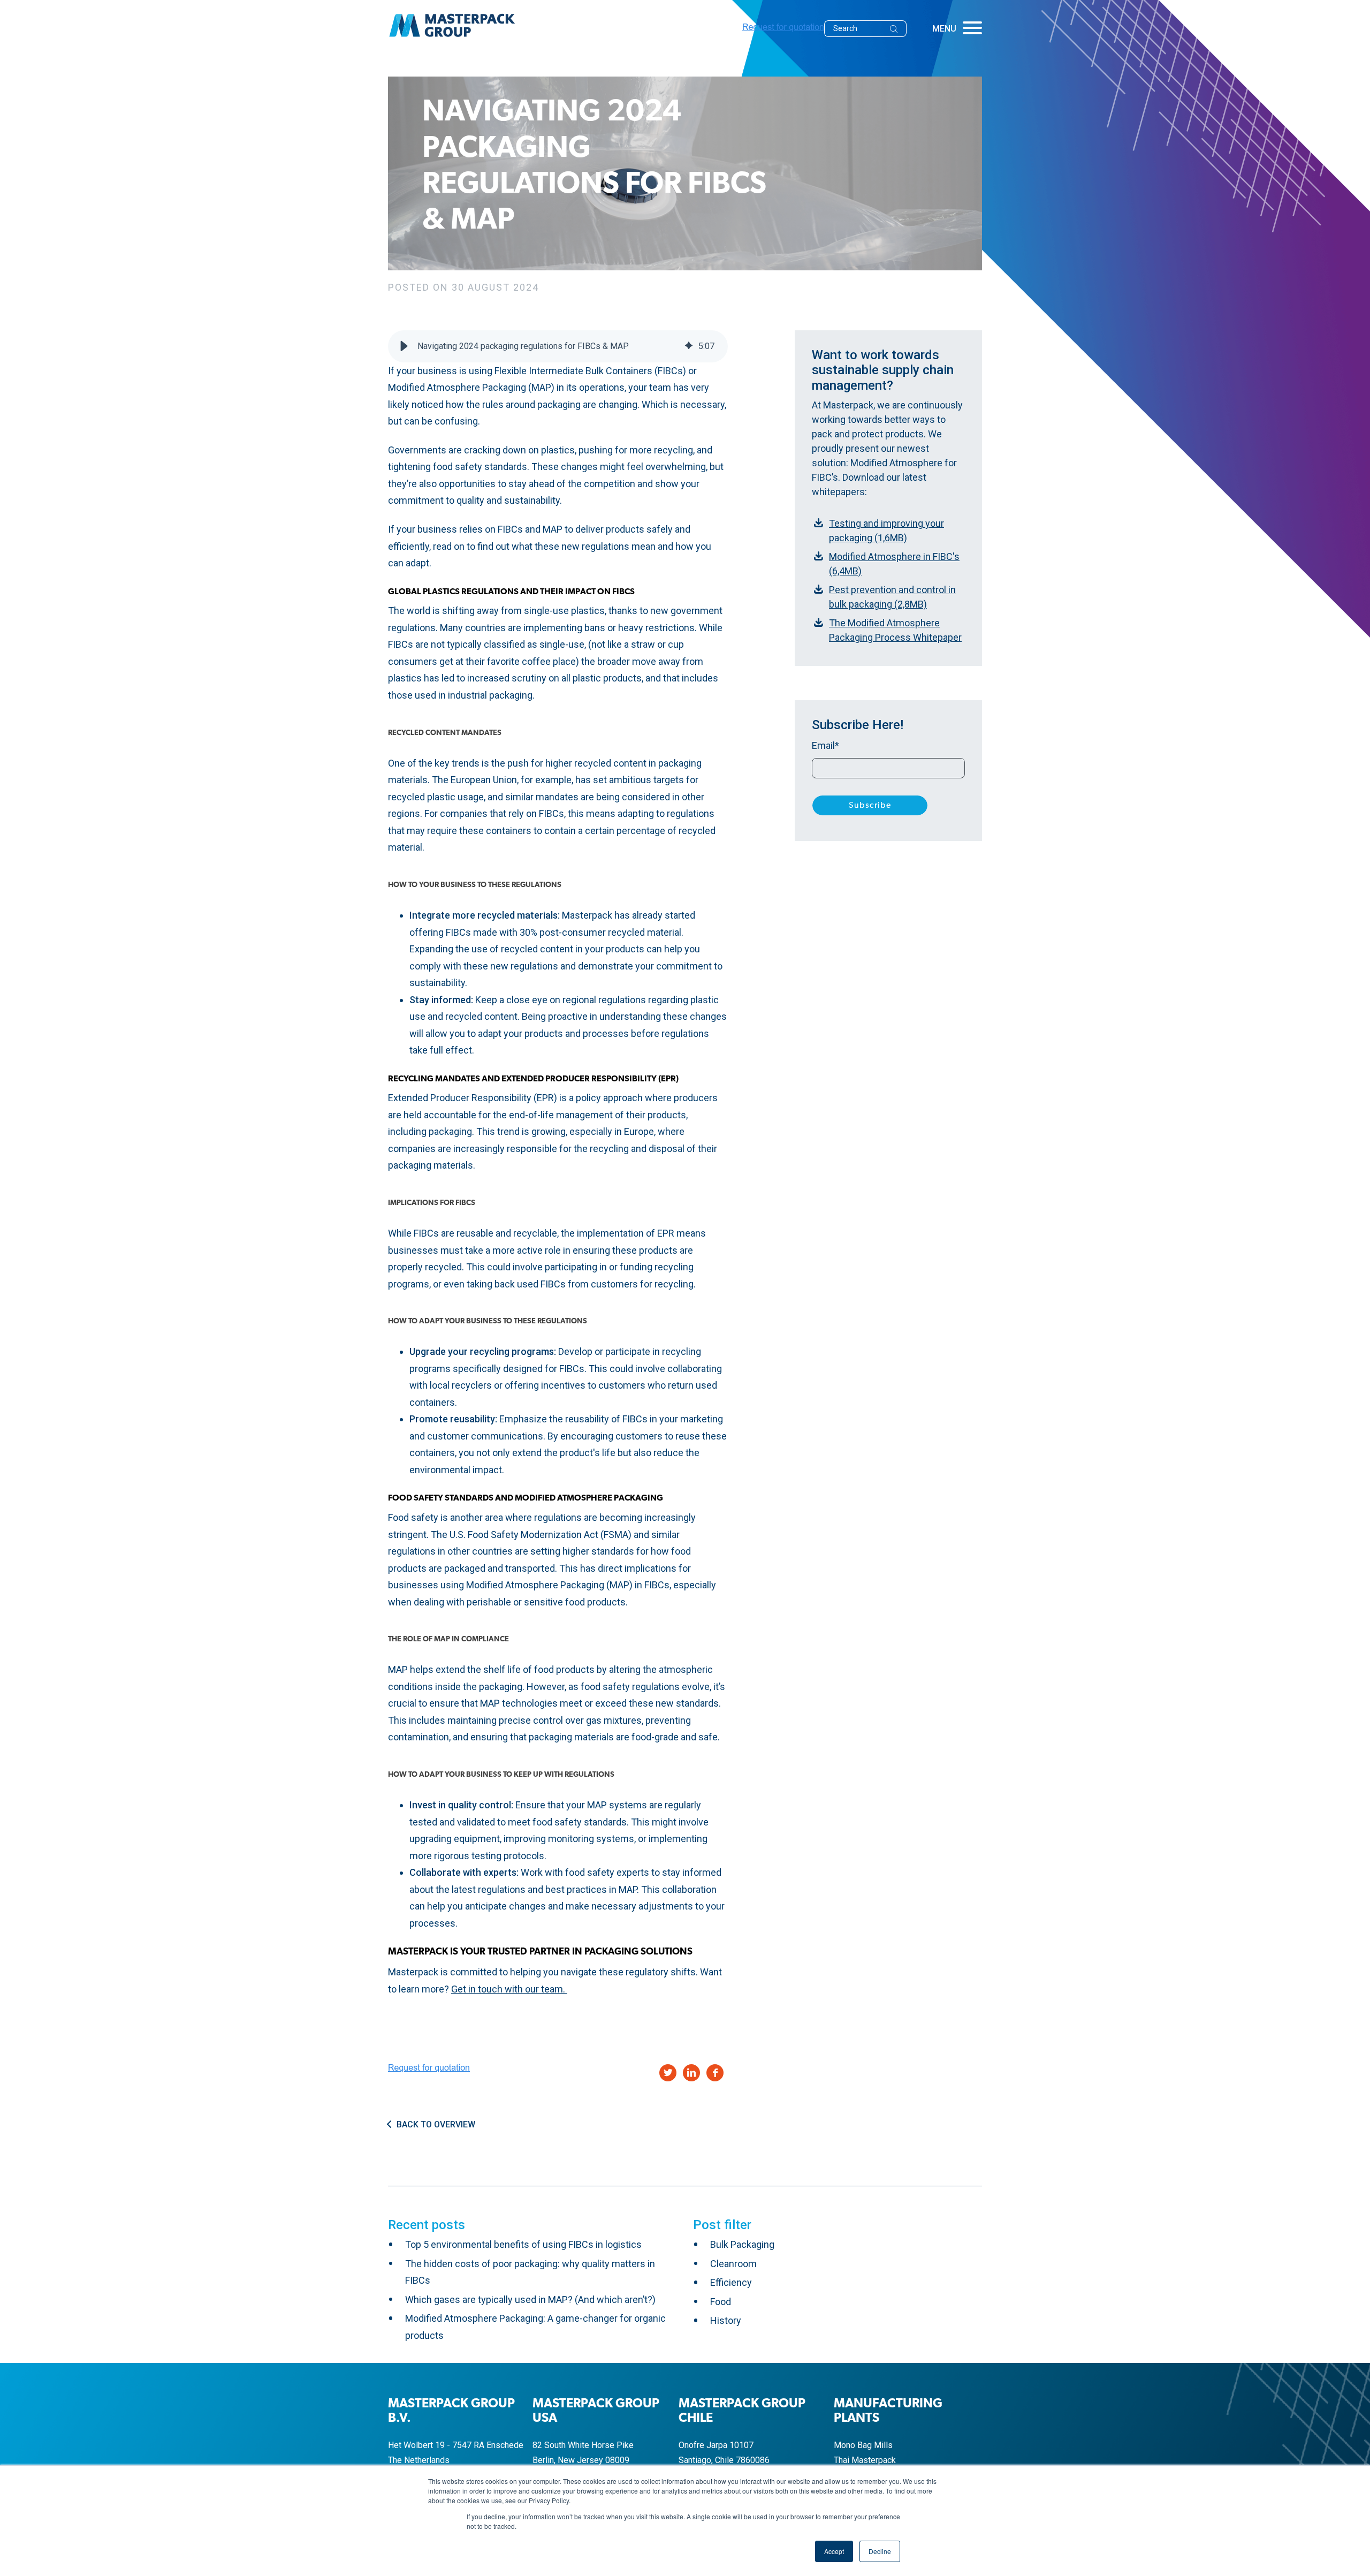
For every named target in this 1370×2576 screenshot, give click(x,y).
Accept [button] (834, 2551)
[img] (689, 346)
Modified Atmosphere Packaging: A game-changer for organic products (535, 2327)
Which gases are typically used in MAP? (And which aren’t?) (530, 2300)
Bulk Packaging (742, 2244)
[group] (558, 346)
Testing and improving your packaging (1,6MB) (886, 531)
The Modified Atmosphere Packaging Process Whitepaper (895, 630)
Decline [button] (880, 2551)
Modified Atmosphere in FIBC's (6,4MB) (894, 564)
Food (721, 2302)
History (726, 2320)
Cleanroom (733, 2264)
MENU (944, 29)
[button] (404, 346)
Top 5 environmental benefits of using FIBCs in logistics (523, 2244)
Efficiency (731, 2282)
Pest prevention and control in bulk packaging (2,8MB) (892, 597)
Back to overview (436, 2125)
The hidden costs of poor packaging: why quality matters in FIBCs (530, 2272)
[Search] (897, 29)
